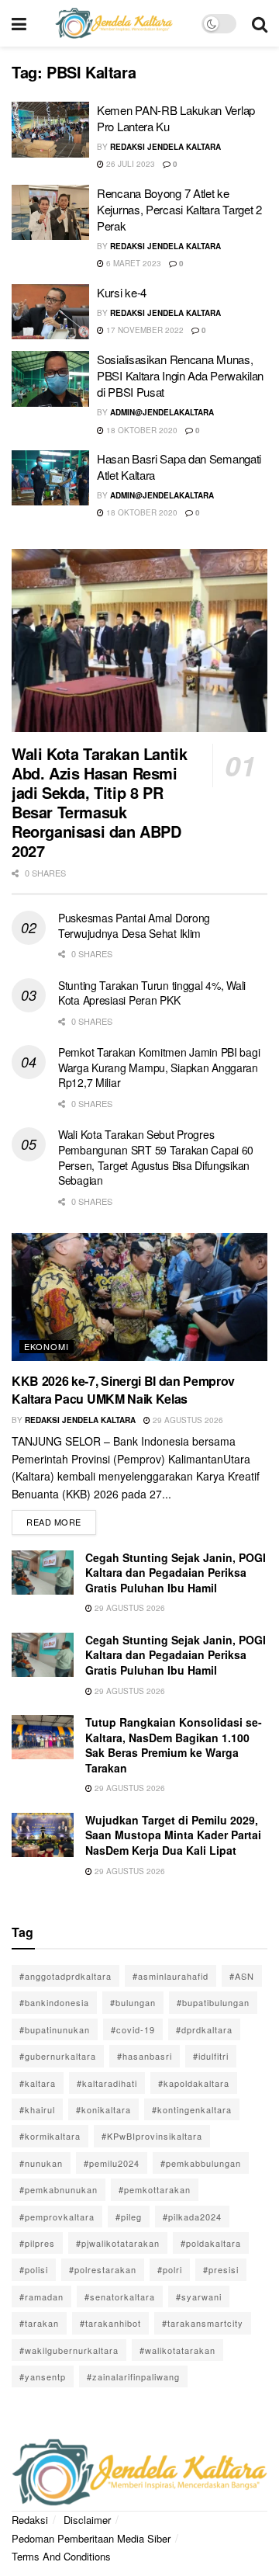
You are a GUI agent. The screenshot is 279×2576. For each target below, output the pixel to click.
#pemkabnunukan (59, 2189)
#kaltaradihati (107, 2083)
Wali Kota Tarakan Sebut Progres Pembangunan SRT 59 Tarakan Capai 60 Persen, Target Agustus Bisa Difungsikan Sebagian (156, 1157)
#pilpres (37, 2243)
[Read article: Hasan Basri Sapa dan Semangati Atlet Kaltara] (50, 478)
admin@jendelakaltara (162, 412)
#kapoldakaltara (194, 2083)
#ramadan (41, 2297)
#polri (170, 2269)
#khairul (37, 2109)
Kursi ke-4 (122, 292)
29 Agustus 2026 (187, 1420)
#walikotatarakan (177, 2350)
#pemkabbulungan (201, 2163)
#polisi (34, 2269)
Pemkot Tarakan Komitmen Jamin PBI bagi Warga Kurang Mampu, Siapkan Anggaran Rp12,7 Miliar (159, 1067)
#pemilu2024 (112, 2163)
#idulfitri (211, 2056)
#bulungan (133, 2002)
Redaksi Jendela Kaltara (165, 147)
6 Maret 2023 (133, 263)
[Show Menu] (19, 23)
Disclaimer (87, 2520)
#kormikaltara (50, 2136)
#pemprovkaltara (57, 2217)
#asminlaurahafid (170, 1976)
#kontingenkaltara (192, 2109)
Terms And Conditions (61, 2556)
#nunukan (41, 2163)
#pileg (129, 2217)
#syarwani (199, 2297)
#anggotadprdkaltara (65, 1976)
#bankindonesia (54, 2002)
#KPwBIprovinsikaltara (152, 2136)
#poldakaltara (211, 2243)
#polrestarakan (103, 2269)
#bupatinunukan (55, 2029)
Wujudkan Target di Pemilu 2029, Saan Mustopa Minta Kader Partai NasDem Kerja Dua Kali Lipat (173, 1835)
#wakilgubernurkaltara (69, 2350)
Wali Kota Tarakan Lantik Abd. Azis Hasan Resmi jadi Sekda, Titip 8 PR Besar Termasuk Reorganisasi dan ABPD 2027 (99, 802)
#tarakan (39, 2323)
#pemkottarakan (155, 2189)
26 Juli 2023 (129, 164)
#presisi (221, 2269)
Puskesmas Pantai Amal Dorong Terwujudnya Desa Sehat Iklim (134, 925)
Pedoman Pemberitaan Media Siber (91, 2538)
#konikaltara (103, 2109)
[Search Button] (260, 23)
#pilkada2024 (192, 2217)
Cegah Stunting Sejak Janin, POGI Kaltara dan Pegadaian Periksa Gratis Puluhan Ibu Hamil (176, 1573)
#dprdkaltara (204, 2029)
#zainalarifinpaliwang (133, 2376)
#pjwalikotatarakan (118, 2243)
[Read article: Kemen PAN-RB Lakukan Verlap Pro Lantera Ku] (50, 130)
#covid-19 (133, 2029)
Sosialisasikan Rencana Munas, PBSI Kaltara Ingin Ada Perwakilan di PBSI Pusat (180, 375)
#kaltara (38, 2083)
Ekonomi (46, 1346)
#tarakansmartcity (203, 2323)
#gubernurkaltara (58, 2056)
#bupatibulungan (213, 2002)
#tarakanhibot (110, 2323)
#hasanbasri (145, 2056)
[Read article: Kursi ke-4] (50, 312)
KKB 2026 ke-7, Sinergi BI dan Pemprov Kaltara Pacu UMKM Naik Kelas (123, 1389)
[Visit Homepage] (114, 23)
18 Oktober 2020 (141, 430)
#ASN (242, 1976)
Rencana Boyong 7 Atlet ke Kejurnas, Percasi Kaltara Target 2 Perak (179, 209)
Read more (61, 1519)
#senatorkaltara (120, 2297)
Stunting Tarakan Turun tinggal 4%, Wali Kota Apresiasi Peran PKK (152, 993)
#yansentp (43, 2376)
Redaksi (30, 2520)
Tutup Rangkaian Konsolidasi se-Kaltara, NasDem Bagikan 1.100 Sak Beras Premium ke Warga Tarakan (174, 1745)
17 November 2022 (144, 330)
